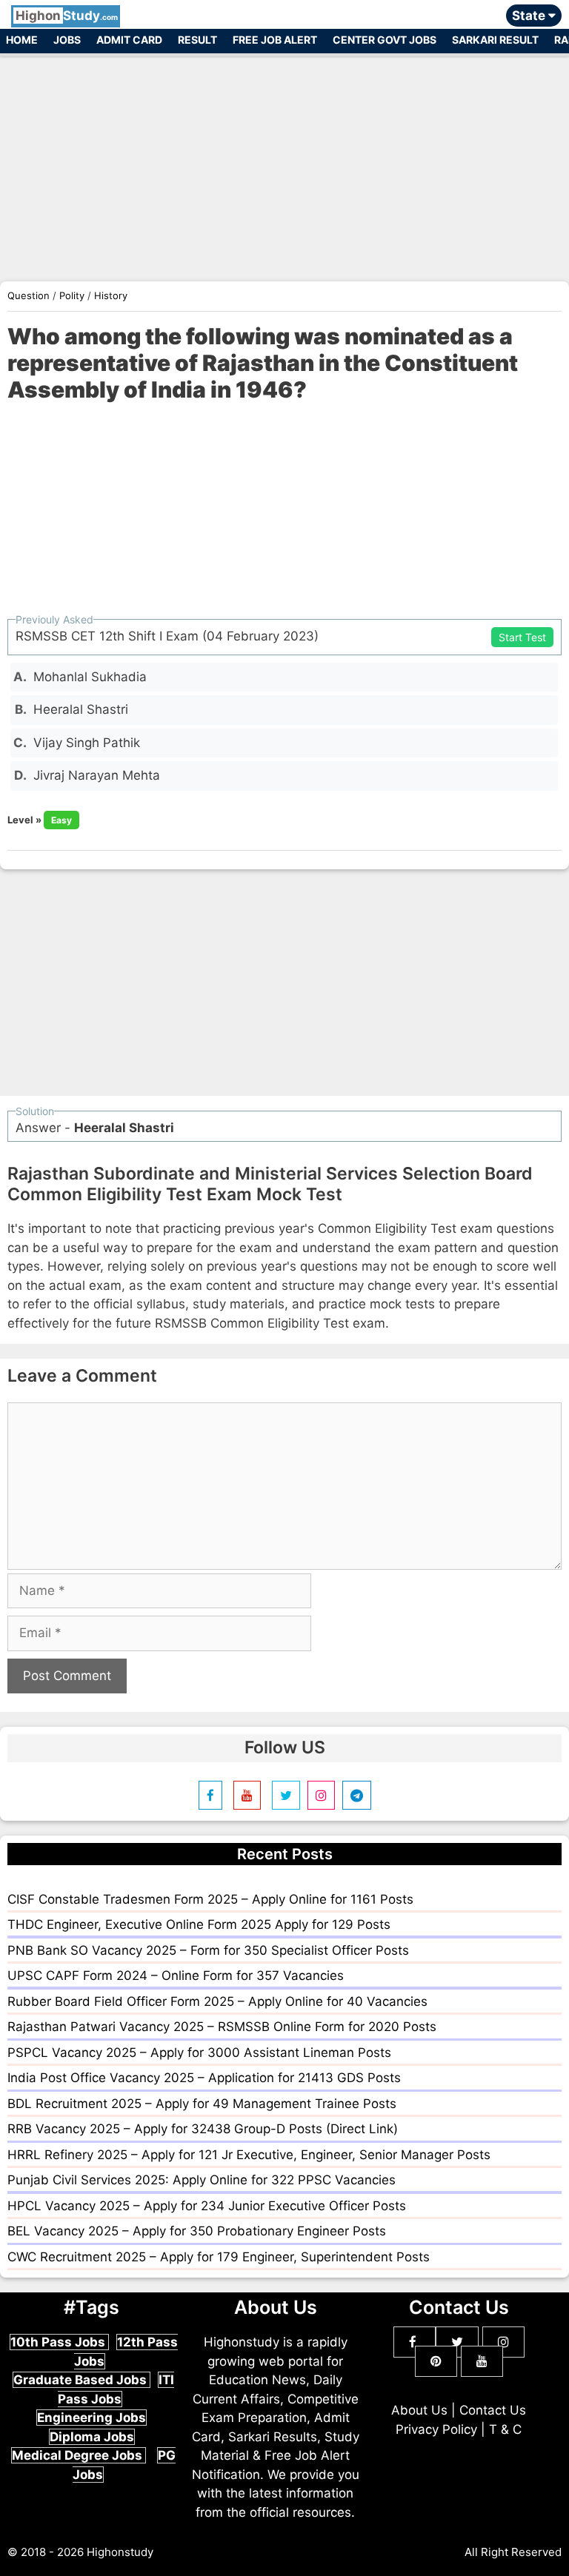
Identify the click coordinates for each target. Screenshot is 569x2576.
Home (22, 40)
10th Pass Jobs (59, 2342)
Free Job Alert (275, 40)
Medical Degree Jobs (79, 2455)
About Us (419, 2410)
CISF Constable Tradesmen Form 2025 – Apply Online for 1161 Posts (210, 1899)
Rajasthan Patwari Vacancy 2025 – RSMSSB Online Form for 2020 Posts (222, 2027)
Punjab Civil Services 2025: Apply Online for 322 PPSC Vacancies (202, 2180)
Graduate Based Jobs (81, 2380)
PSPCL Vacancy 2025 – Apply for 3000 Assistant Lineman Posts (199, 2053)
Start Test (522, 637)
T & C (505, 2429)
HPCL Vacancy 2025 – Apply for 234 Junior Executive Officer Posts (207, 2206)
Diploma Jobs (92, 2437)
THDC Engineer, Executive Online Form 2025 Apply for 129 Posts (199, 1924)
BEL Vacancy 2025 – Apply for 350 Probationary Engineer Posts (197, 2231)
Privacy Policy (436, 2429)
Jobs (67, 40)
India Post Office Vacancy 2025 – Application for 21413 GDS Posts (204, 2078)
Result (197, 40)
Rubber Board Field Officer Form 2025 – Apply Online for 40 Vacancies (217, 2001)
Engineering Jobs (91, 2418)
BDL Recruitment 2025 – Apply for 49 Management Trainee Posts (202, 2104)
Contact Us (493, 2410)
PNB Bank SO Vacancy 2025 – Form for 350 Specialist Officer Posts (208, 1950)
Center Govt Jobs (385, 40)
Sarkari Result (495, 40)
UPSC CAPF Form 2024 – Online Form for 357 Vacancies (176, 1976)
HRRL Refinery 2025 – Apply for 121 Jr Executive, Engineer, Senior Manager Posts (249, 2155)
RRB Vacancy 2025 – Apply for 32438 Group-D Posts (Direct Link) (203, 2129)
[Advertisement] (284, 161)
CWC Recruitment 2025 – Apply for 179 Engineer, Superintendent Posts (219, 2257)
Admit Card (129, 40)
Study (67, 16)
